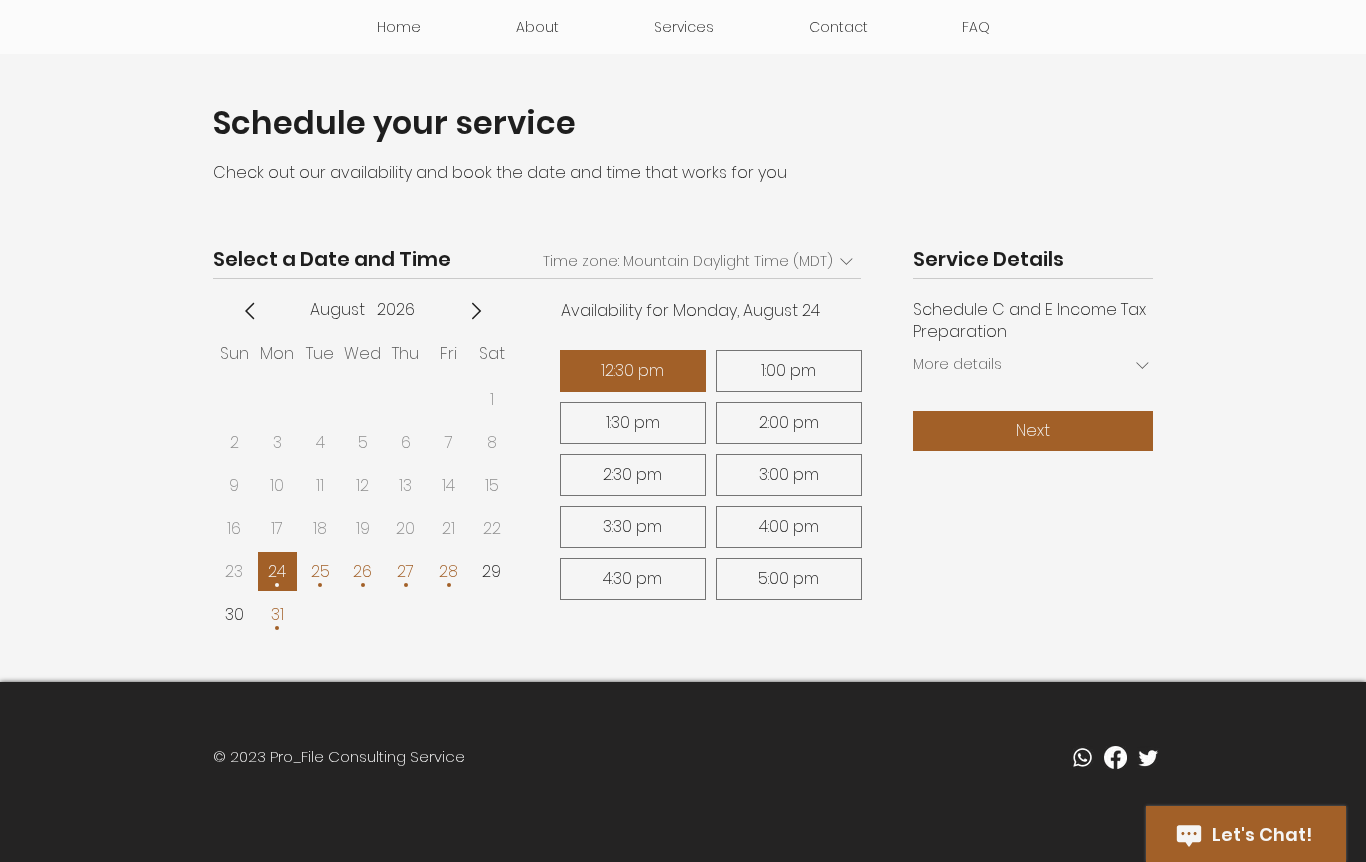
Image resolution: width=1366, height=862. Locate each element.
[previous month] (250, 311)
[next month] (476, 311)
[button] (683, 27)
